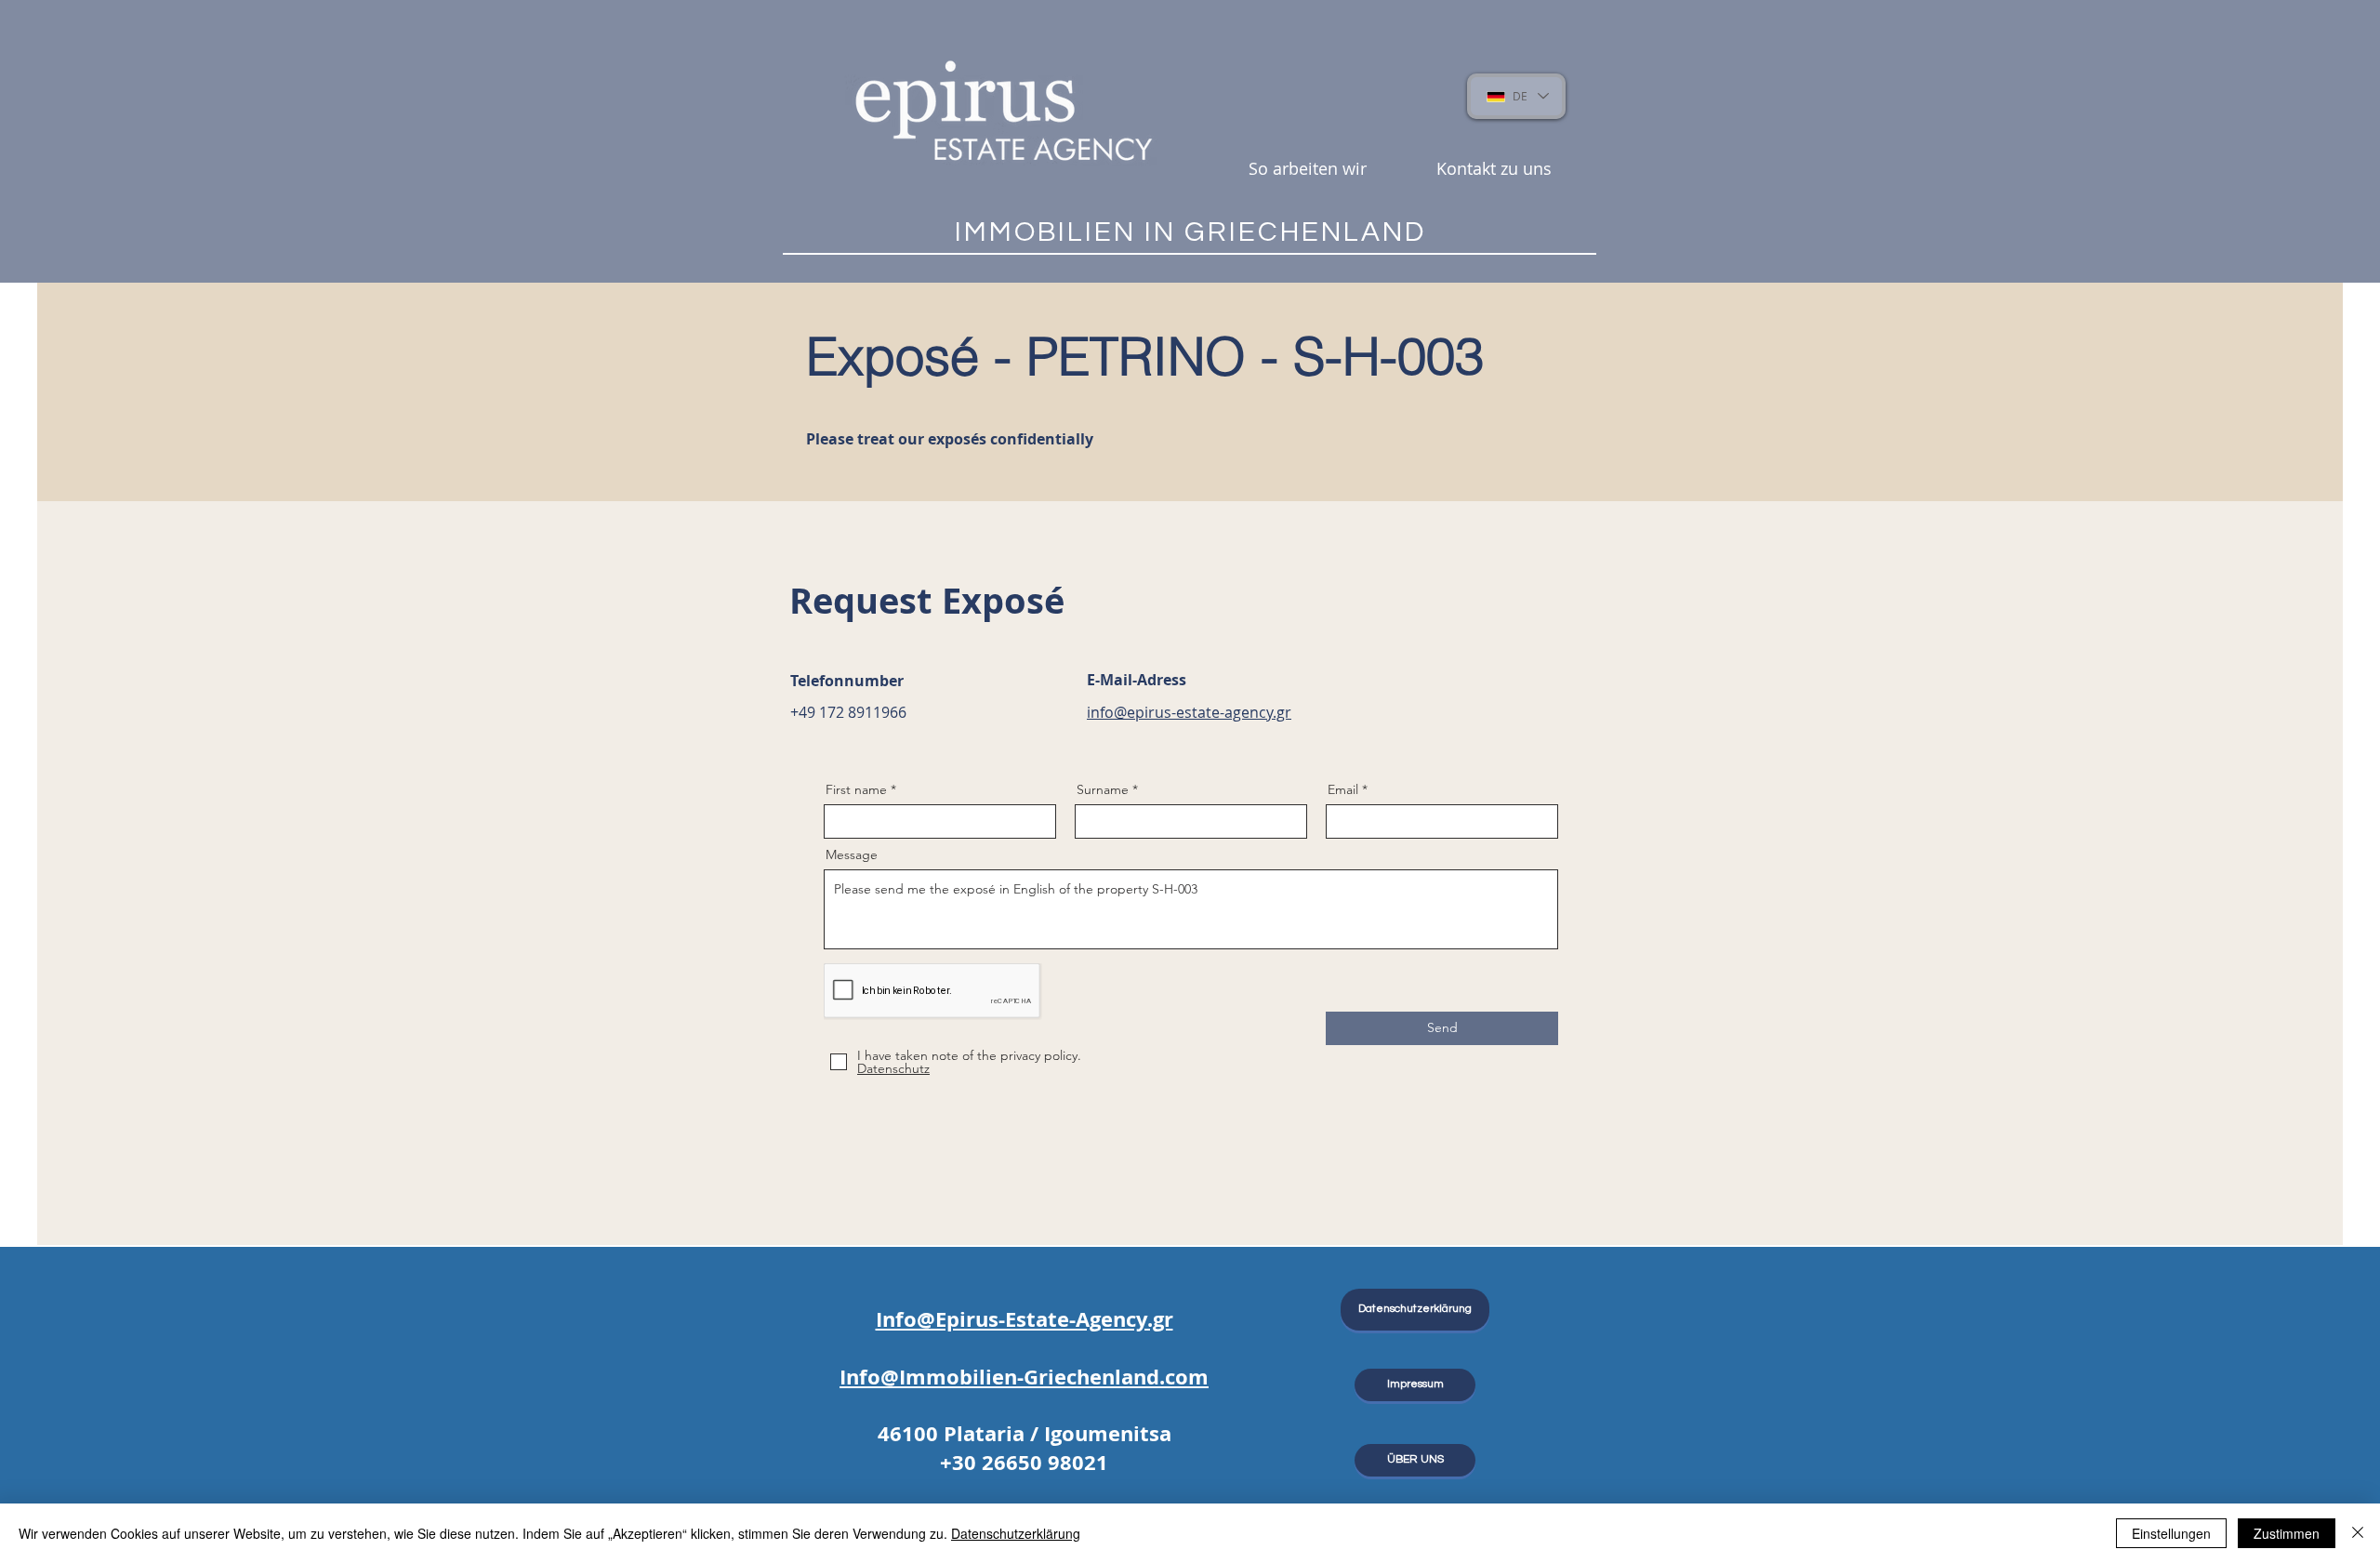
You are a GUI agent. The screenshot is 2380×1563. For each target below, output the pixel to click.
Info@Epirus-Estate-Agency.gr (1025, 1319)
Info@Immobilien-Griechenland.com (1024, 1377)
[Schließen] (2358, 1533)
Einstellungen (2171, 1533)
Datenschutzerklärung (1016, 1533)
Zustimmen (2287, 1533)
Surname (1103, 789)
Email (1343, 789)
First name (856, 789)
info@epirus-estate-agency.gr (1189, 712)
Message (852, 854)
